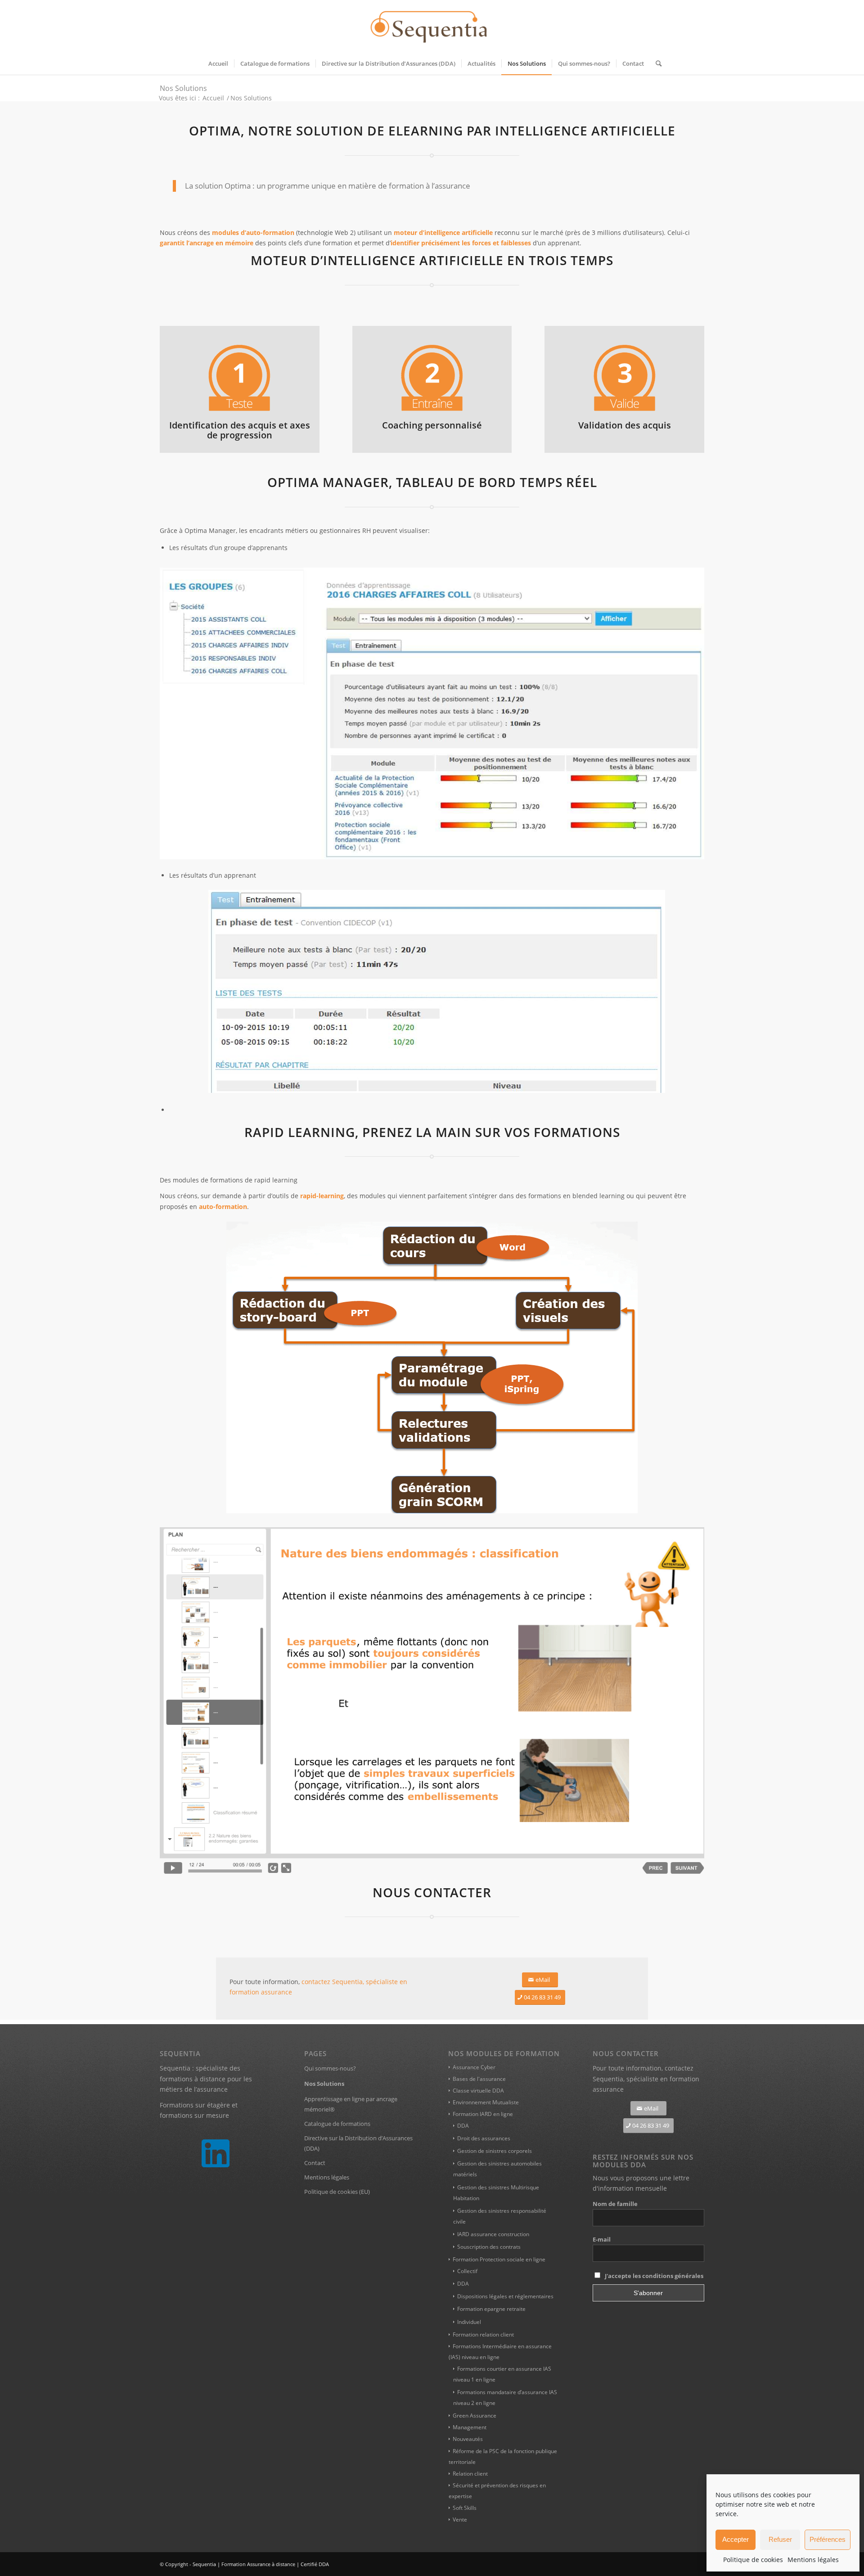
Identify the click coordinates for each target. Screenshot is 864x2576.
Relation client (470, 2474)
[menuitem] (218, 63)
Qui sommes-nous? (330, 2068)
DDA (463, 2126)
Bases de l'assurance (479, 2079)
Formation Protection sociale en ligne (499, 2259)
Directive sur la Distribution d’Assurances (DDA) (358, 2143)
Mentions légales (813, 2560)
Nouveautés (468, 2439)
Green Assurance (475, 2416)
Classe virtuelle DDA (478, 2091)
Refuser (780, 2539)
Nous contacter (432, 1892)
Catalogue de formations (337, 2124)
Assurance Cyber (474, 2067)
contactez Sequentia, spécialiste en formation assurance (646, 2078)
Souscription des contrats (489, 2247)
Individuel (469, 2322)
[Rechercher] (656, 63)
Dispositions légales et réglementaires (505, 2296)
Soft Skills (465, 2508)
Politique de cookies (753, 2560)
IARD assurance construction (493, 2234)
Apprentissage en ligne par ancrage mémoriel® (351, 2104)
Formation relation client (483, 2335)
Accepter (736, 2539)
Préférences (828, 2539)
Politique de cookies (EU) (337, 2192)
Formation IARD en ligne (483, 2114)
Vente (460, 2520)
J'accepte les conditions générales (654, 2276)
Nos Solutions (183, 88)
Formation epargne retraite (491, 2309)
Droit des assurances (484, 2138)
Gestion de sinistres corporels (495, 2151)
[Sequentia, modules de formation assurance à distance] (432, 26)
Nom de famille (615, 2204)
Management (470, 2427)
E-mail (602, 2239)
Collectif (467, 2271)
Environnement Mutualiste (486, 2102)
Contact (315, 2163)
